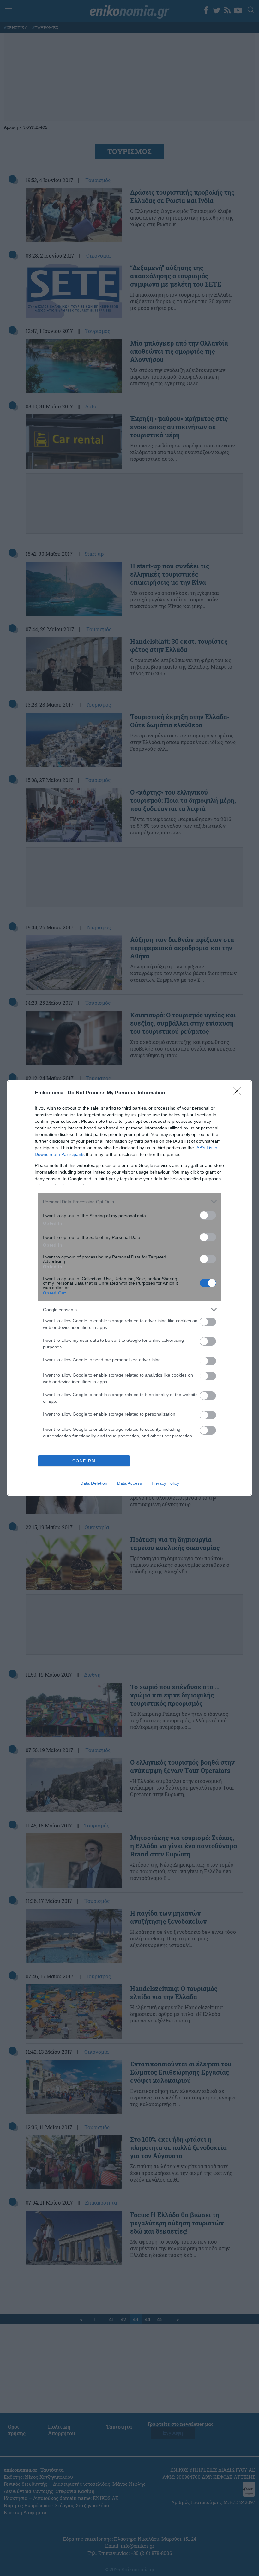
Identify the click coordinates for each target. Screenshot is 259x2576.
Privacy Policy (165, 1483)
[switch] (208, 1215)
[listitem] (129, 1202)
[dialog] (129, 1288)
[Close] (239, 1093)
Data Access (129, 1483)
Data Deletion (94, 1483)
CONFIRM (84, 1461)
